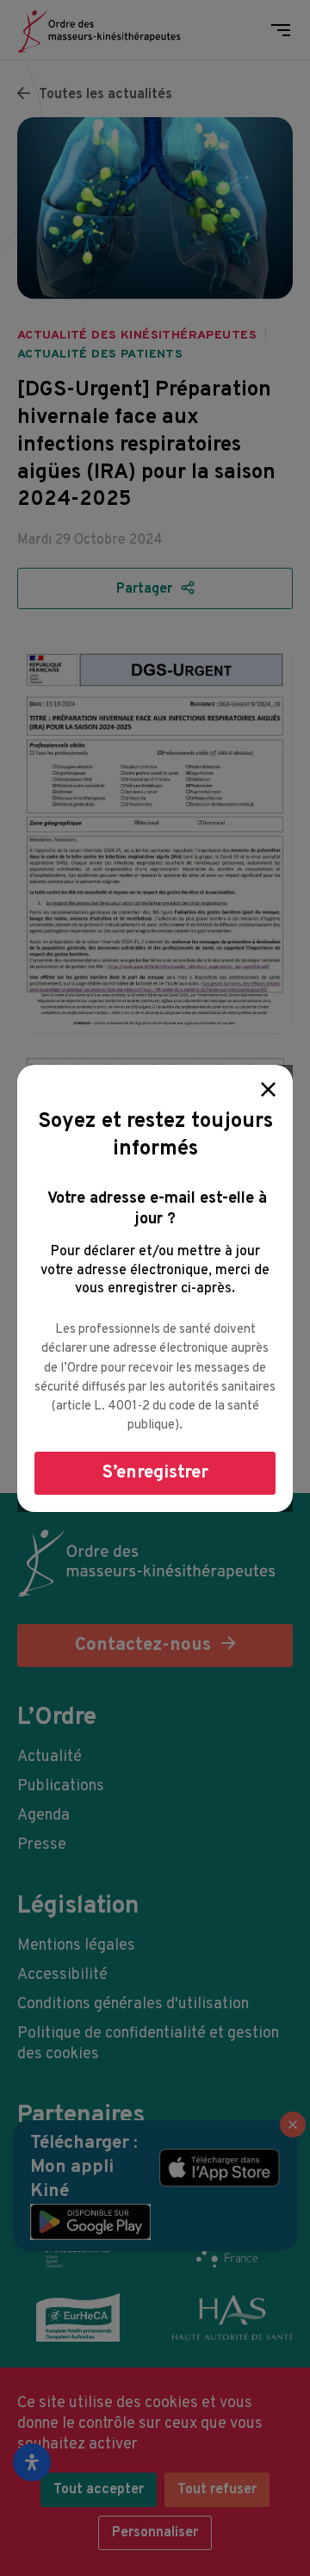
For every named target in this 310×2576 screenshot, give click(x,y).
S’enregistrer (155, 1473)
